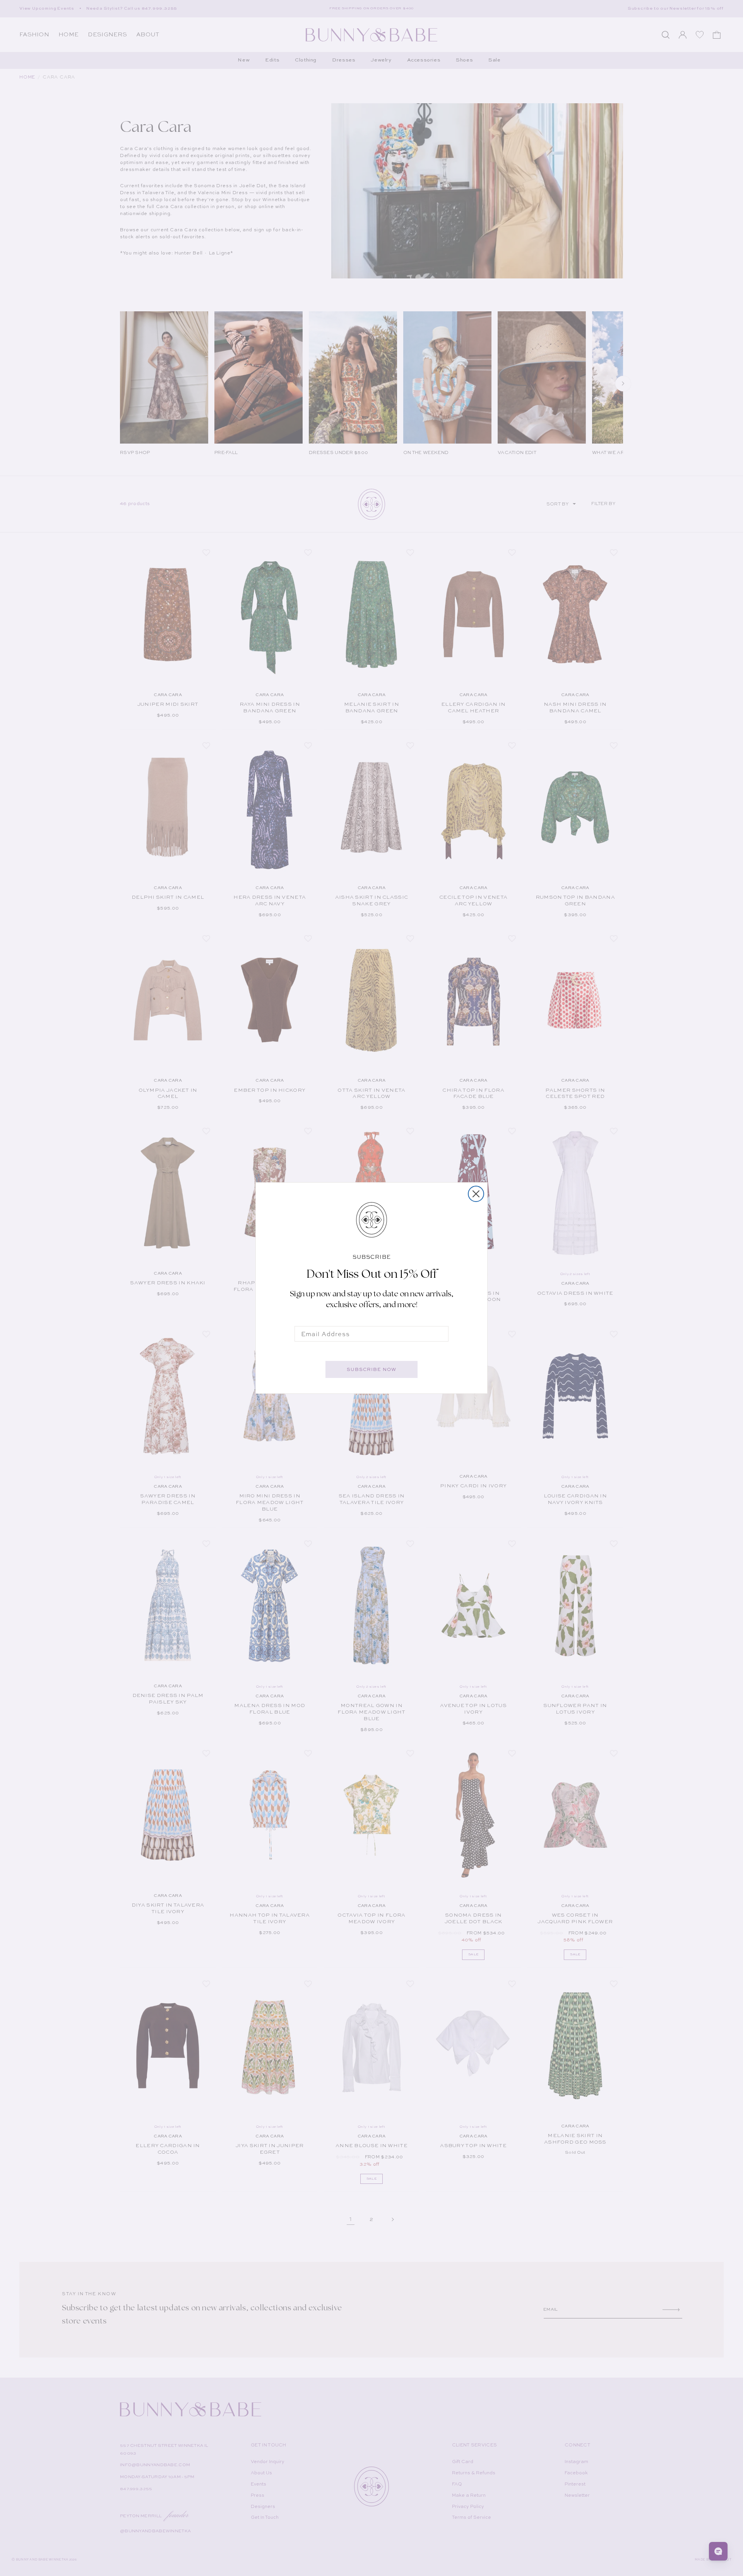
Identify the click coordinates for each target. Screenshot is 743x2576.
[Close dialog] (476, 1194)
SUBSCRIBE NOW (371, 1369)
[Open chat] (718, 2551)
